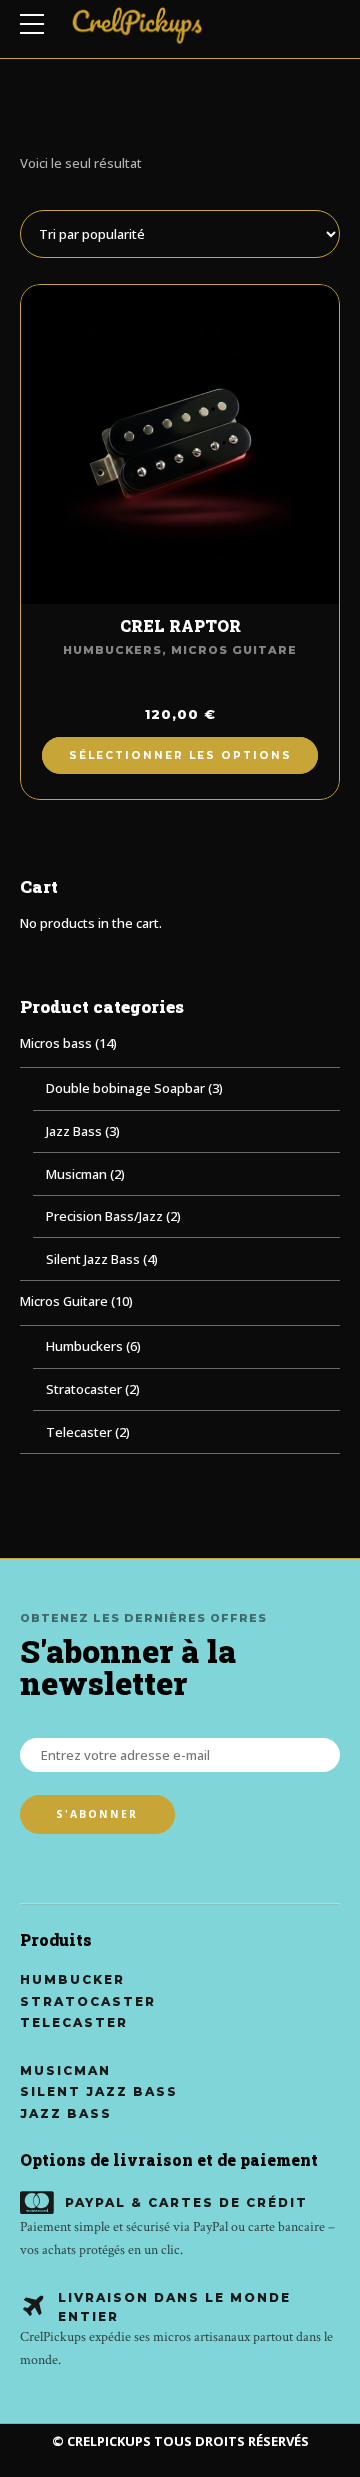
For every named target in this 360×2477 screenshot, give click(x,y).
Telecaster (79, 1432)
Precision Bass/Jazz (104, 1216)
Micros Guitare (234, 650)
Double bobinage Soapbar (125, 1088)
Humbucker (72, 1979)
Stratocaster (84, 1389)
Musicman (76, 1174)
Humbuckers (112, 650)
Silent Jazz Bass (93, 1259)
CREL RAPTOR (180, 626)
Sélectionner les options (180, 755)
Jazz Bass (74, 1131)
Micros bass (56, 1043)
